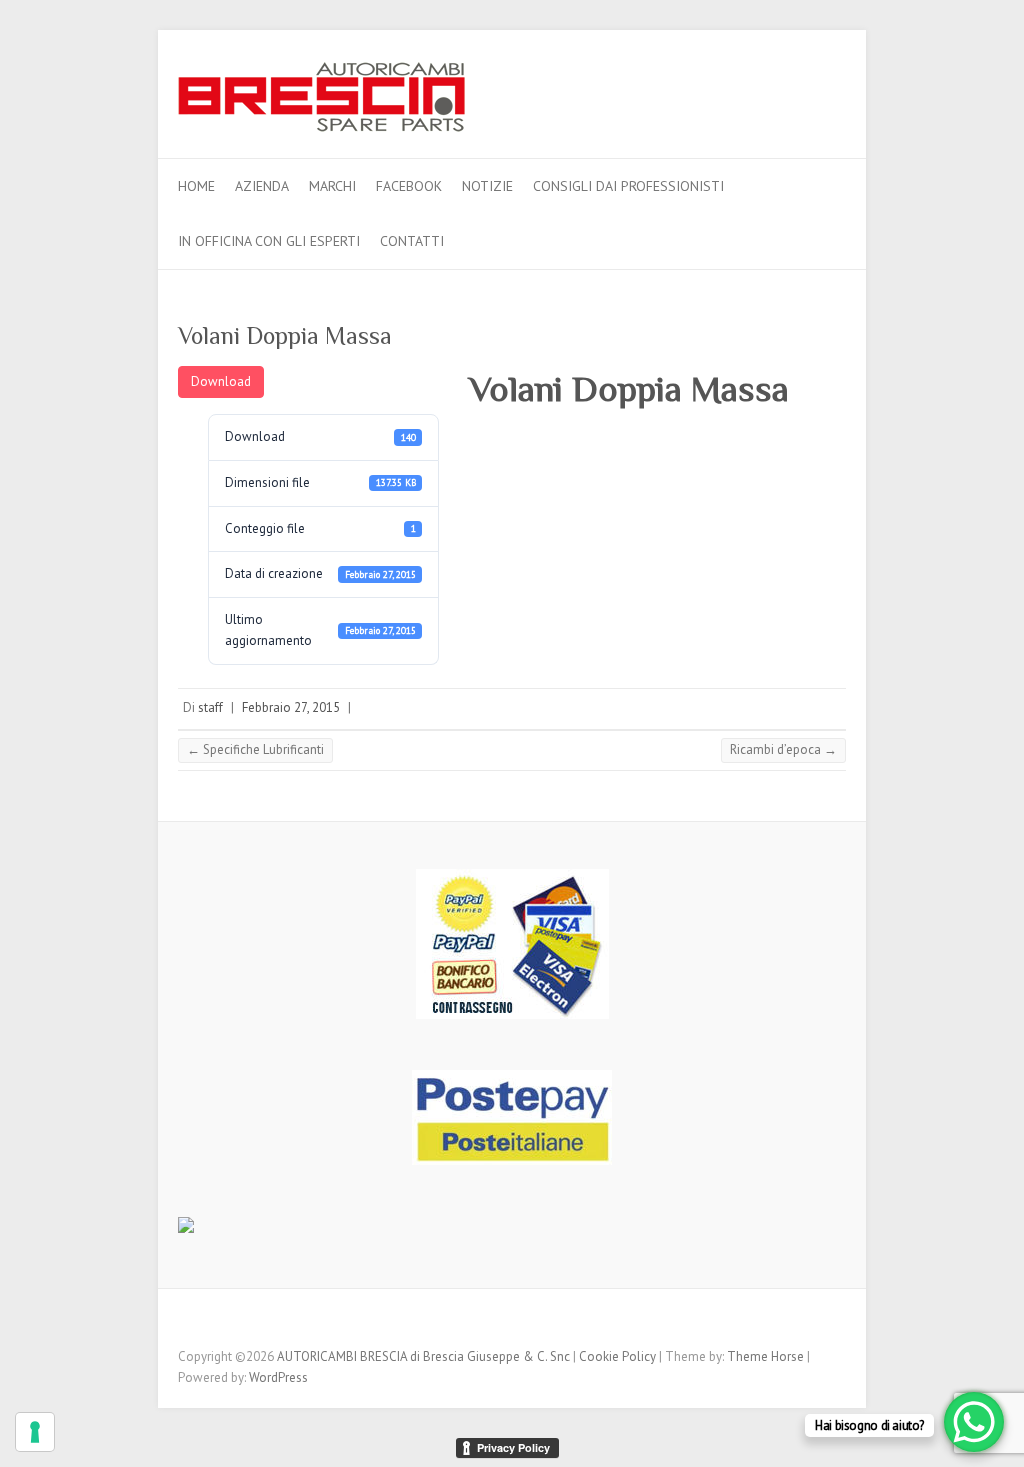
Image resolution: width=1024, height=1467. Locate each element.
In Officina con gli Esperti (269, 241)
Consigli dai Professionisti (628, 186)
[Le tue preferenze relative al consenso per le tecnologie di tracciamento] (35, 1432)
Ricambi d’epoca (783, 749)
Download (221, 381)
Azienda (262, 186)
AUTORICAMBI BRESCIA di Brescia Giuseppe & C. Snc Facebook (831, 86)
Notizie (487, 186)
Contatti (412, 241)
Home (196, 186)
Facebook (409, 186)
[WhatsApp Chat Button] (974, 1422)
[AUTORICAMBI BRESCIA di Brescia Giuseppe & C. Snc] (321, 103)
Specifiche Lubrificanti (255, 749)
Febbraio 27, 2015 (291, 707)
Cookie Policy (617, 1356)
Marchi (332, 186)
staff (210, 707)
